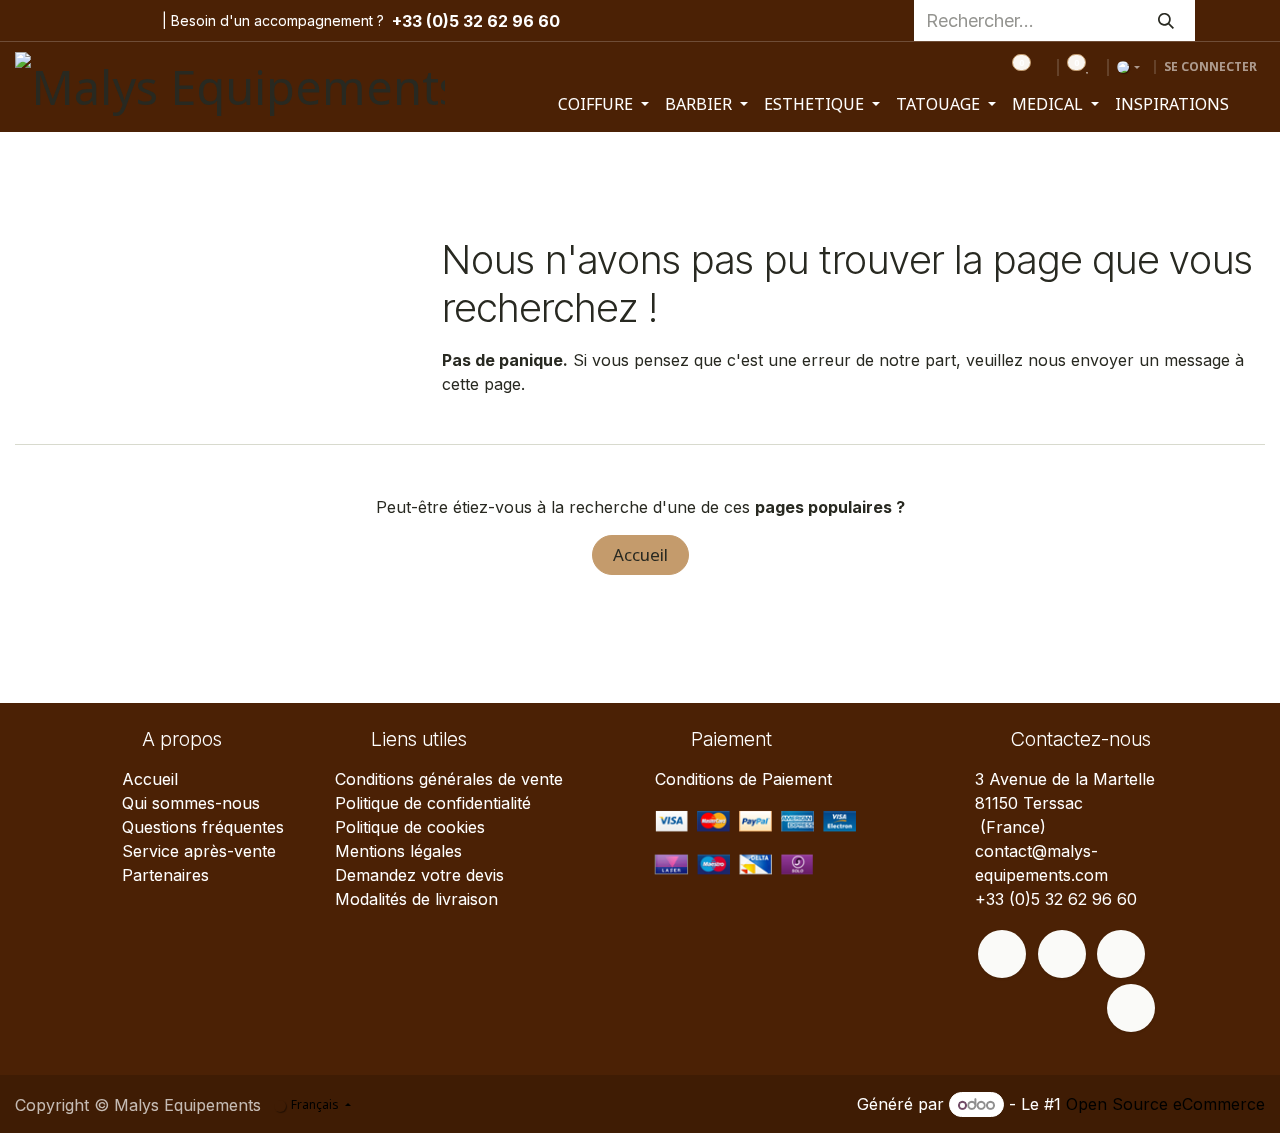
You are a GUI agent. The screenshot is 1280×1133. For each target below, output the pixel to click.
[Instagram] (68, 21)
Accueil (640, 554)
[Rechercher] (1166, 20)
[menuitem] (603, 104)
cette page (481, 384)
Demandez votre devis (419, 875)
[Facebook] (31, 21)
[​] (1002, 954)
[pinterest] (99, 21)
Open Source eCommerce (1165, 1104)
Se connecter (1210, 66)
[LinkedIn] (130, 21)
